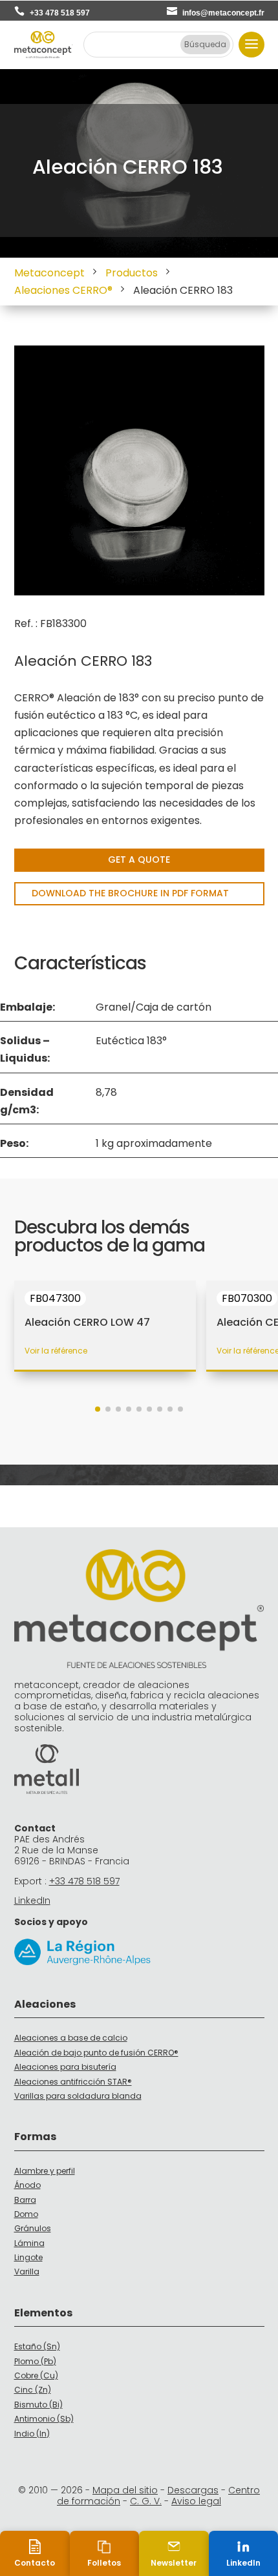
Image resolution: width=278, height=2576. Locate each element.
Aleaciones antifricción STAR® (73, 2082)
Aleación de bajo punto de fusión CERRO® (96, 2053)
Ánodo (27, 2185)
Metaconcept (49, 273)
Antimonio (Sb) (44, 2419)
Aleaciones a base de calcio (71, 2038)
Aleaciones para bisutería (65, 2067)
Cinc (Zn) (33, 2390)
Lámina (29, 2243)
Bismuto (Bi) (38, 2405)
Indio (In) (32, 2434)
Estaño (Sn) (37, 2346)
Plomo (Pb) (35, 2361)
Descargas (193, 2490)
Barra (25, 2200)
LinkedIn (32, 1901)
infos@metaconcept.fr (223, 13)
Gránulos (33, 2228)
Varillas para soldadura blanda (78, 2096)
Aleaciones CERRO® (63, 290)
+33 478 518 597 (60, 13)
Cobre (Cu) (36, 2375)
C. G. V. (146, 2501)
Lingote (28, 2257)
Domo (26, 2214)
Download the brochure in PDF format (130, 893)
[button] (98, 1409)
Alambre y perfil (45, 2171)
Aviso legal (196, 2501)
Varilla (27, 2272)
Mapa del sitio (125, 2490)
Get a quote (139, 860)
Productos (132, 273)
